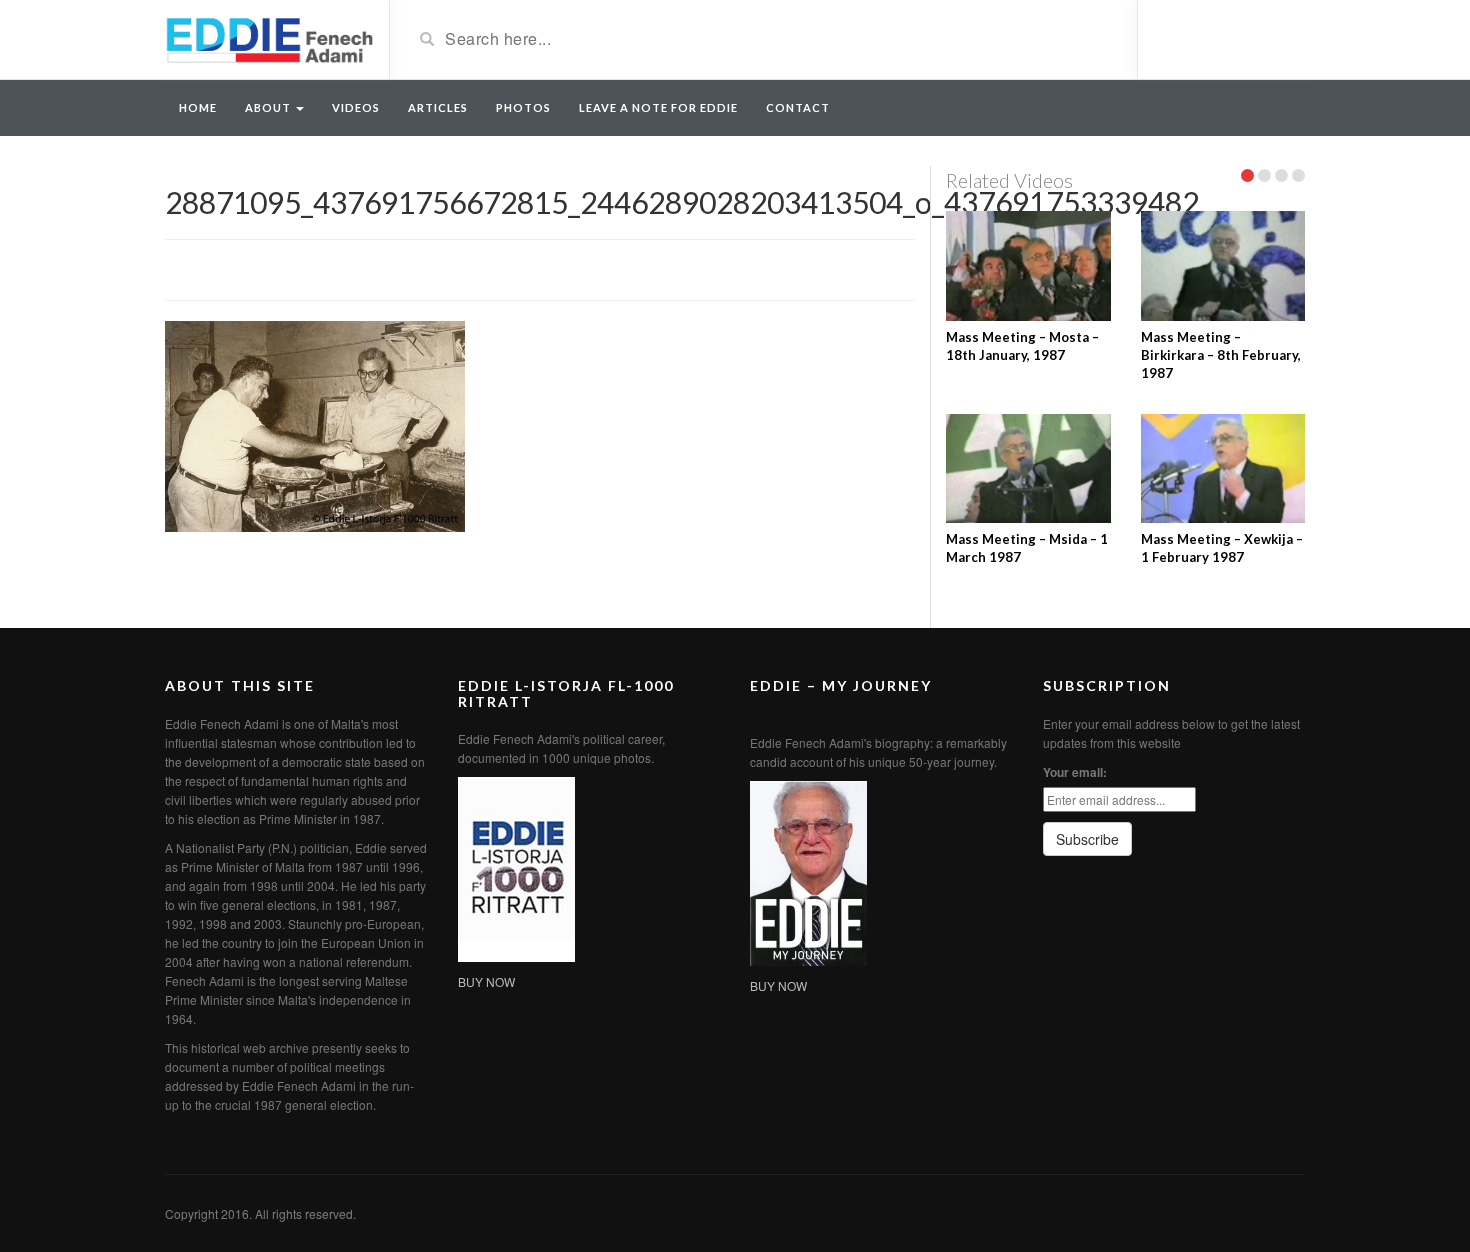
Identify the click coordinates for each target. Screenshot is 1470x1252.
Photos (523, 107)
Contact (798, 107)
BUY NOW (486, 981)
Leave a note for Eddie (658, 107)
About (269, 107)
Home (198, 107)
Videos (356, 107)
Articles (438, 107)
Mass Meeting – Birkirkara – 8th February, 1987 (1221, 355)
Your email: (1075, 772)
